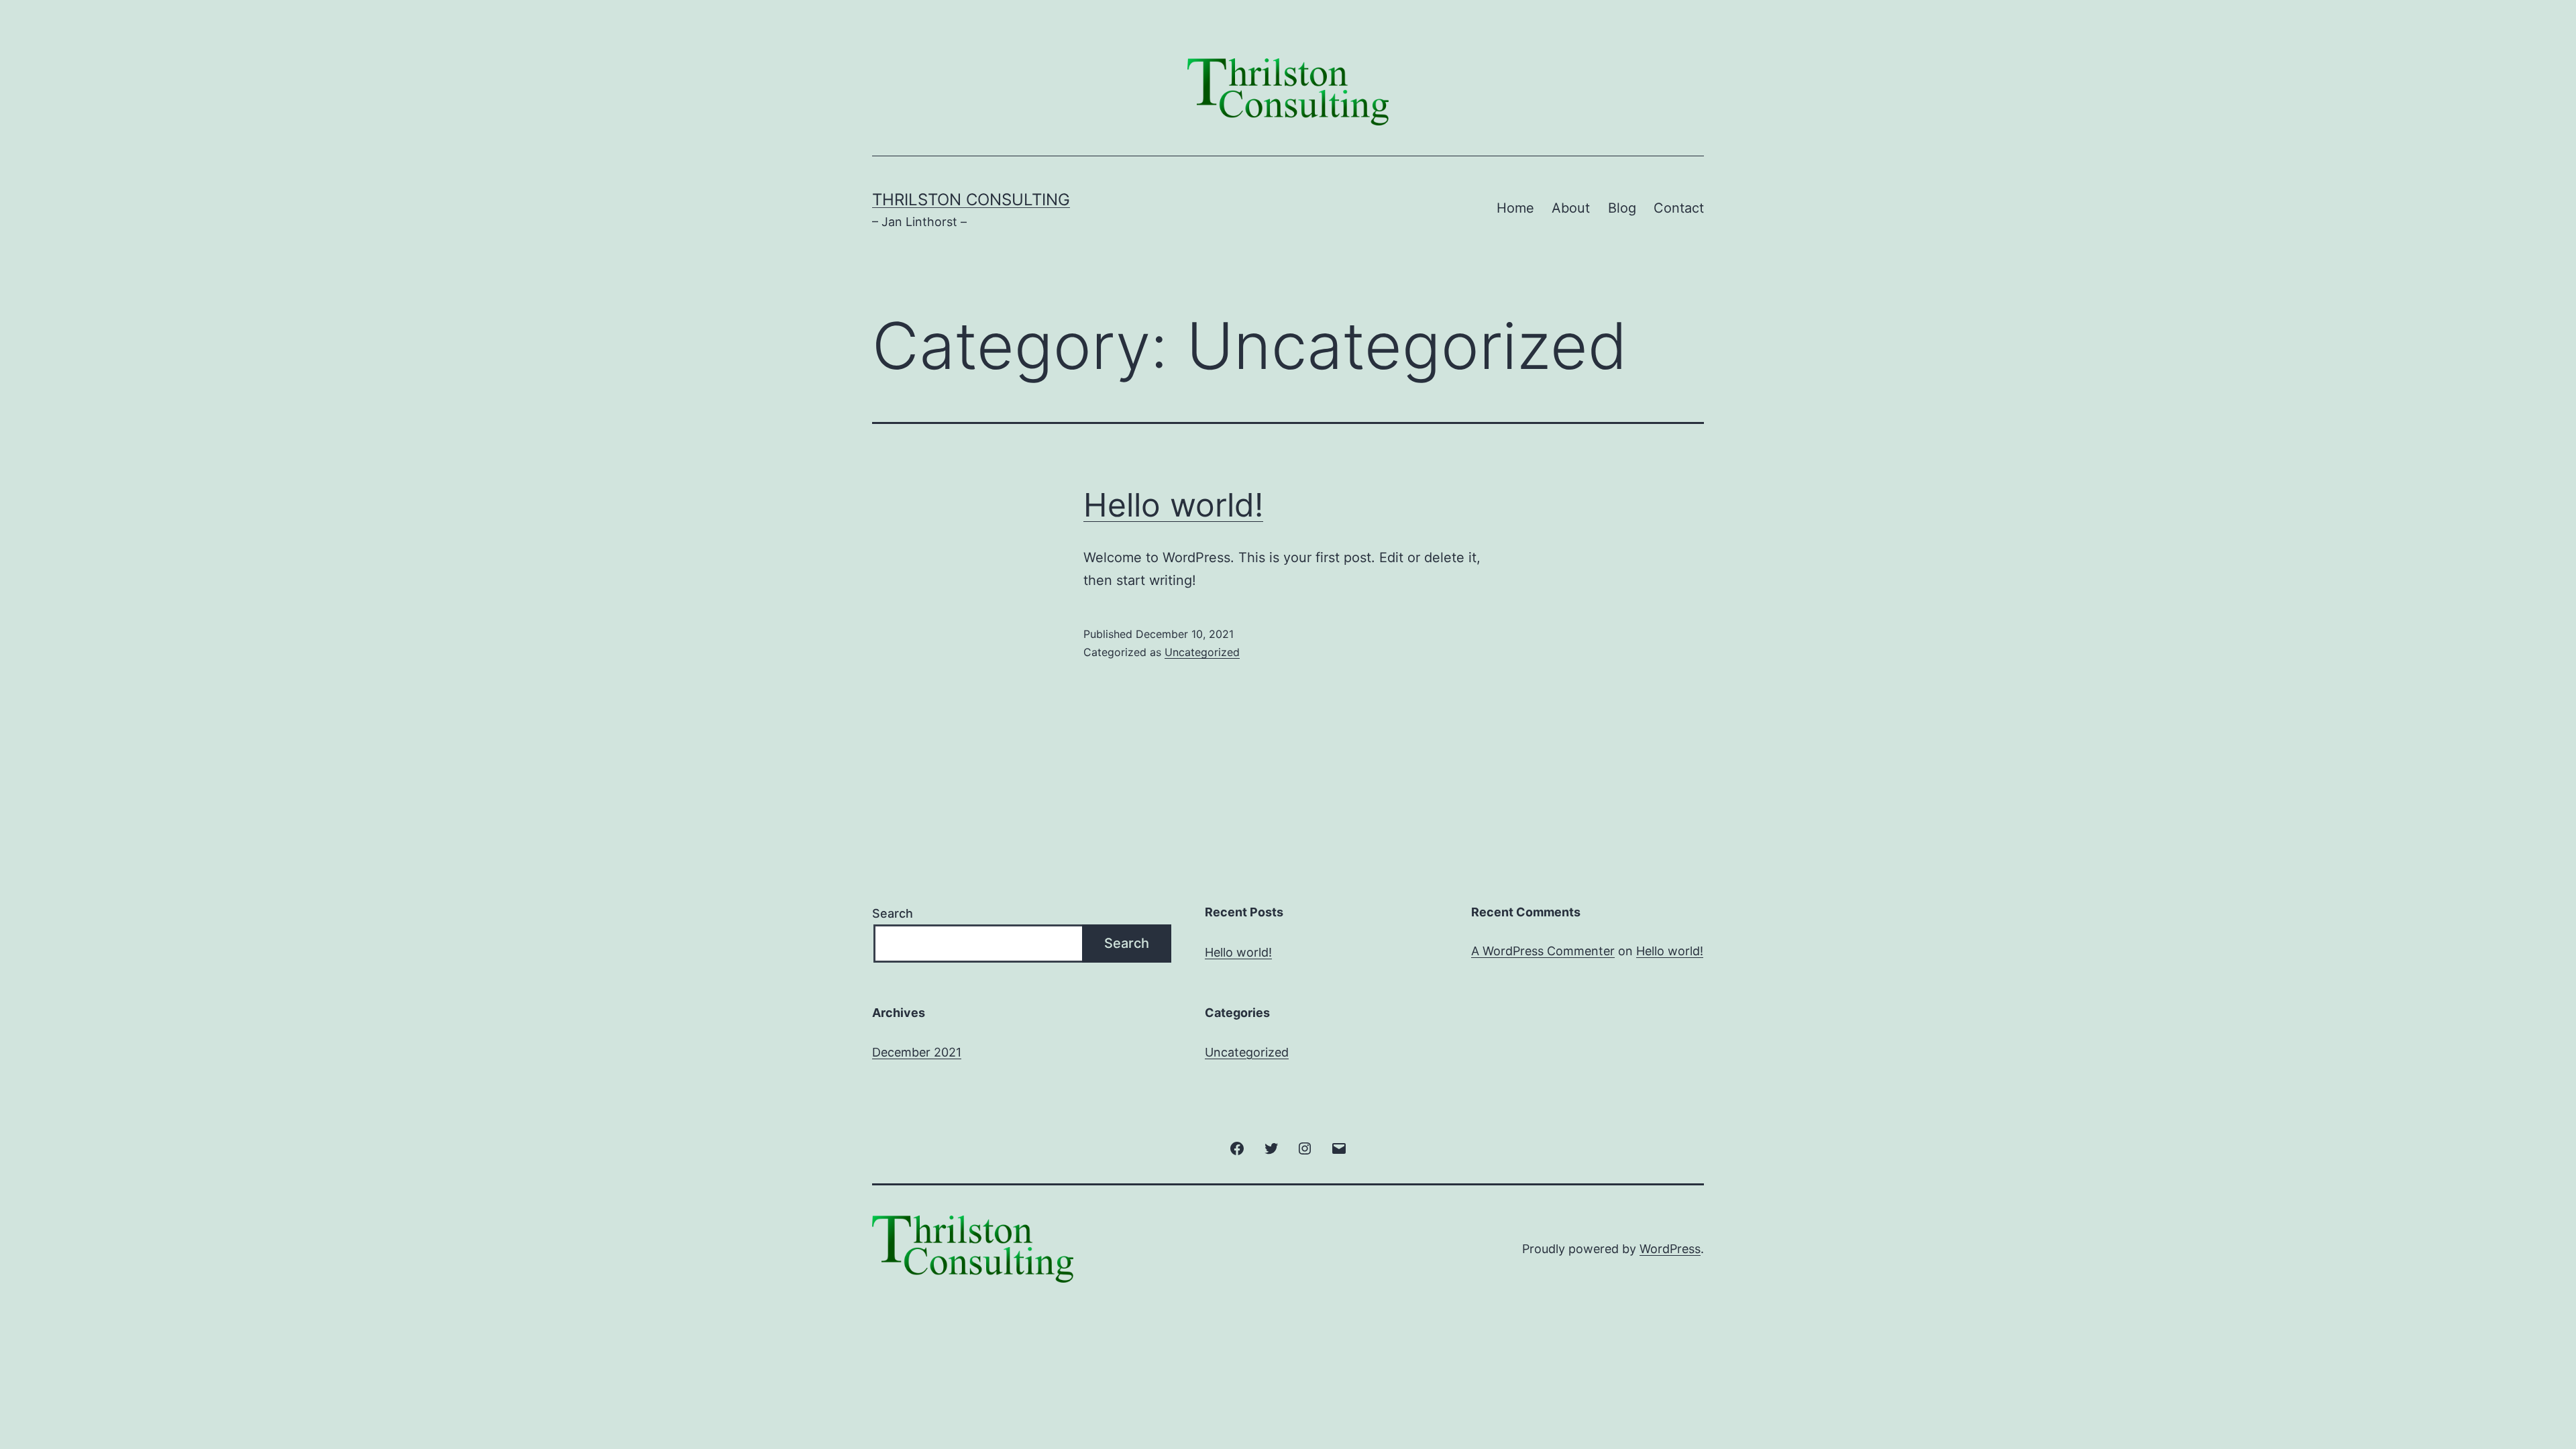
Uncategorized (1202, 652)
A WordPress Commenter (1543, 951)
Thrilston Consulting (971, 200)
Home (1515, 208)
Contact (1679, 208)
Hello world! (1173, 505)
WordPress (1670, 1249)
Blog (1622, 208)
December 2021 (917, 1052)
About (1571, 208)
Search (893, 913)
